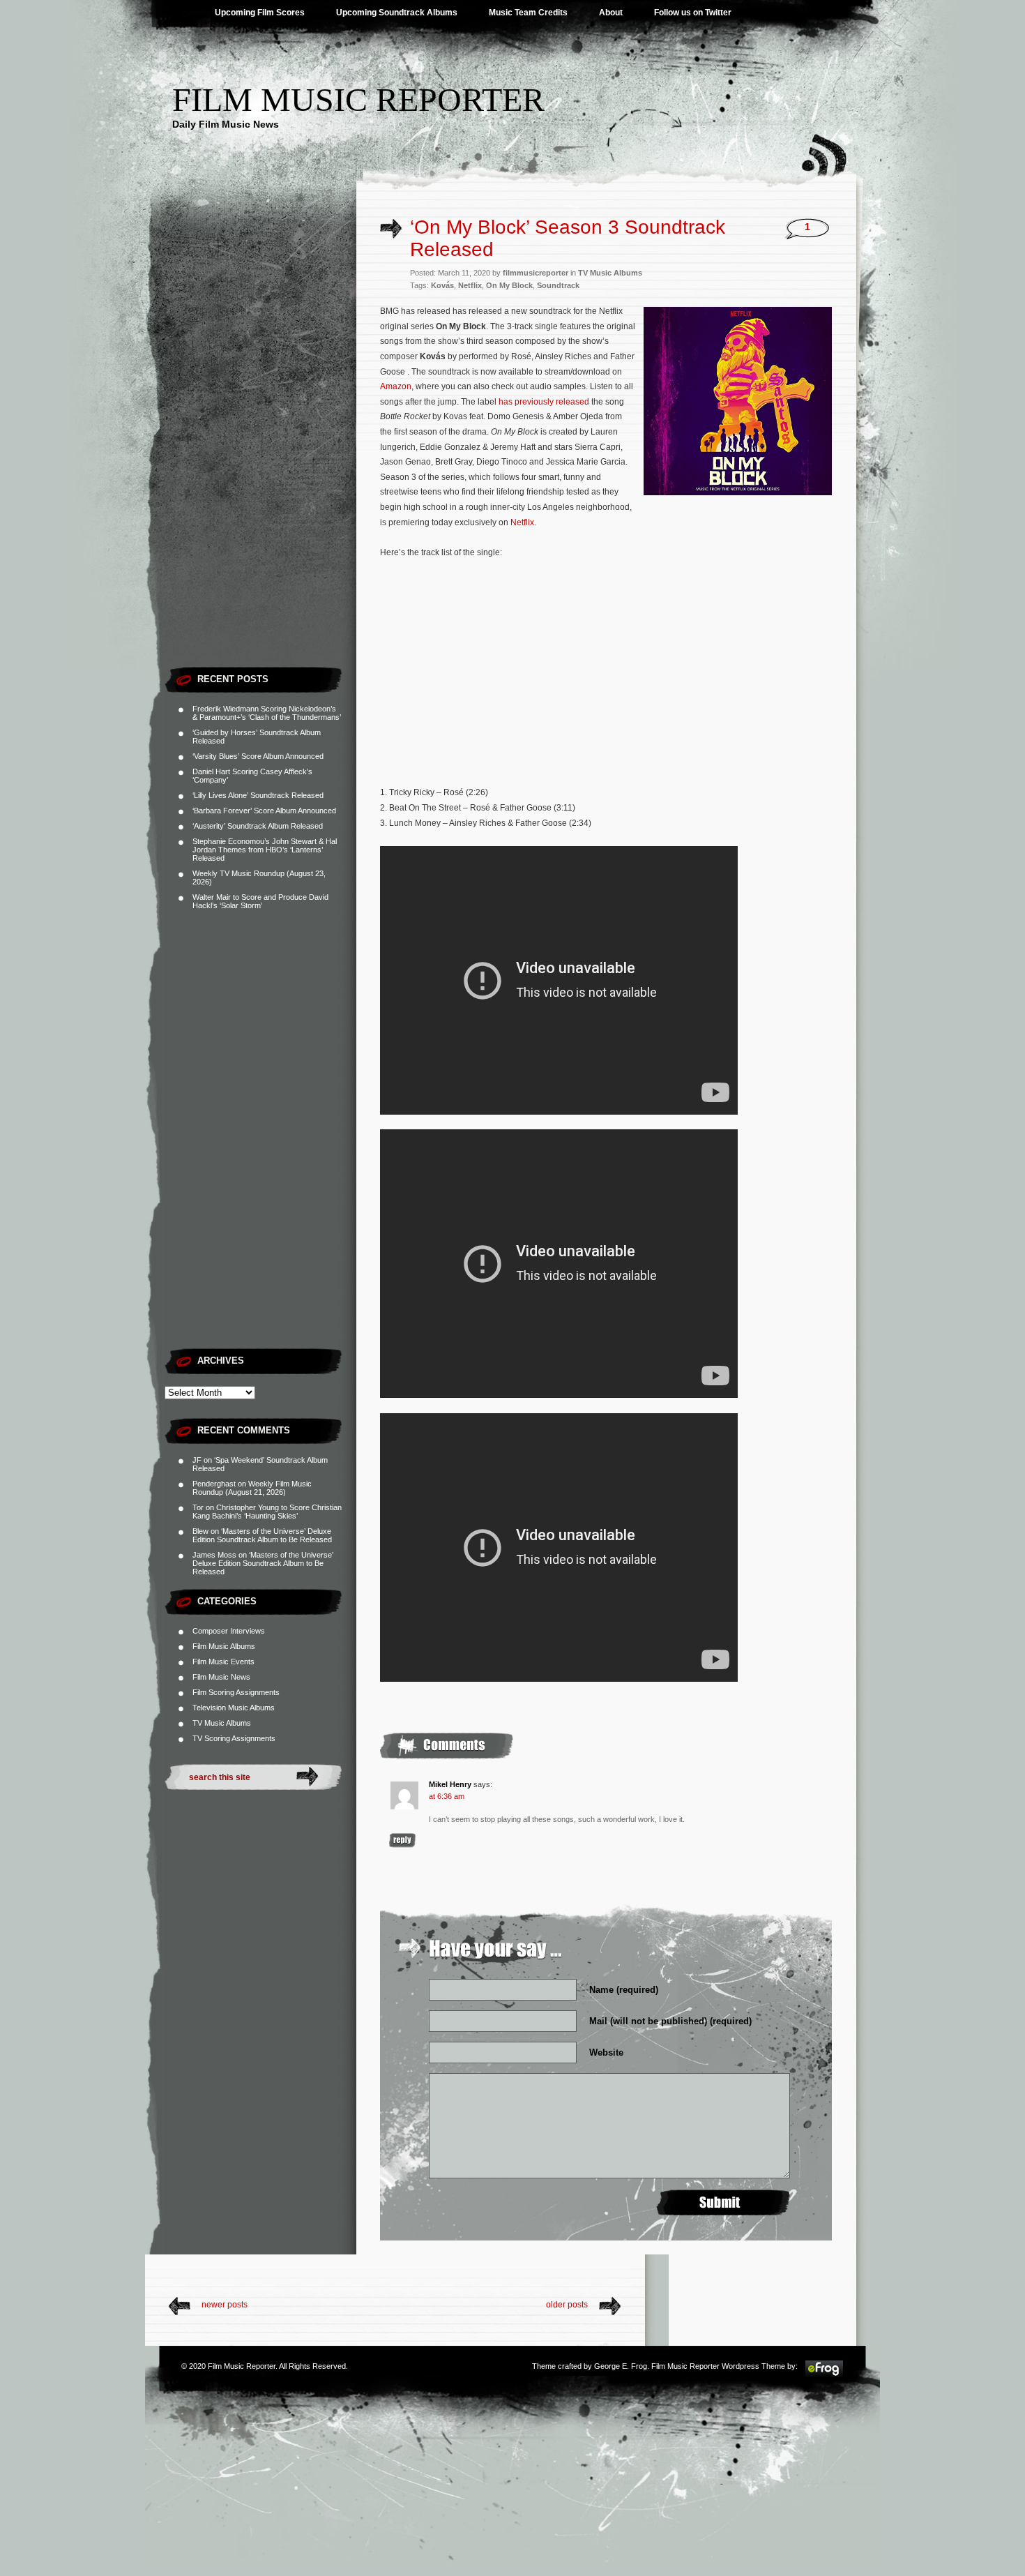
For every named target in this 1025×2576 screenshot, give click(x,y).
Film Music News (221, 1677)
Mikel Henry (450, 1784)
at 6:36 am (447, 1796)
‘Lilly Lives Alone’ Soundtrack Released (258, 795)
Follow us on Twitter (693, 13)
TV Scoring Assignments (234, 1738)
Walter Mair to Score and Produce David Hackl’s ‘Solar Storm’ (260, 901)
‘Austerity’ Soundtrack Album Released (258, 826)
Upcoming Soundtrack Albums (397, 13)
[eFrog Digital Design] (824, 2375)
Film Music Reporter (358, 99)
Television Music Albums (234, 1708)
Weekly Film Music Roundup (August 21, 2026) (252, 1488)
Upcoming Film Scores (260, 13)
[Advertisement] (260, 450)
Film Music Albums (224, 1646)
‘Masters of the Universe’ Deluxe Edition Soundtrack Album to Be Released (262, 1535)
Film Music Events (223, 1662)
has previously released (544, 402)
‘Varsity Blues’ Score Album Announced (258, 756)
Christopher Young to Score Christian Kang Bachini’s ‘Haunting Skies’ (267, 1512)
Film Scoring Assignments (236, 1692)
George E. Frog (621, 2366)
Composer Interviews (229, 1631)
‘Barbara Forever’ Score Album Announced (264, 811)
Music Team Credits (528, 13)
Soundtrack (558, 285)
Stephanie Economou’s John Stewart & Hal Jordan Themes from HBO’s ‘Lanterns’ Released (265, 850)
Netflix (470, 285)
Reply (402, 1840)
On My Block (509, 285)
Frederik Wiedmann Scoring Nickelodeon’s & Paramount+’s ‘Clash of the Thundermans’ (267, 713)
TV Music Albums (222, 1723)
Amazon (396, 386)
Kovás (442, 285)
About (611, 13)
